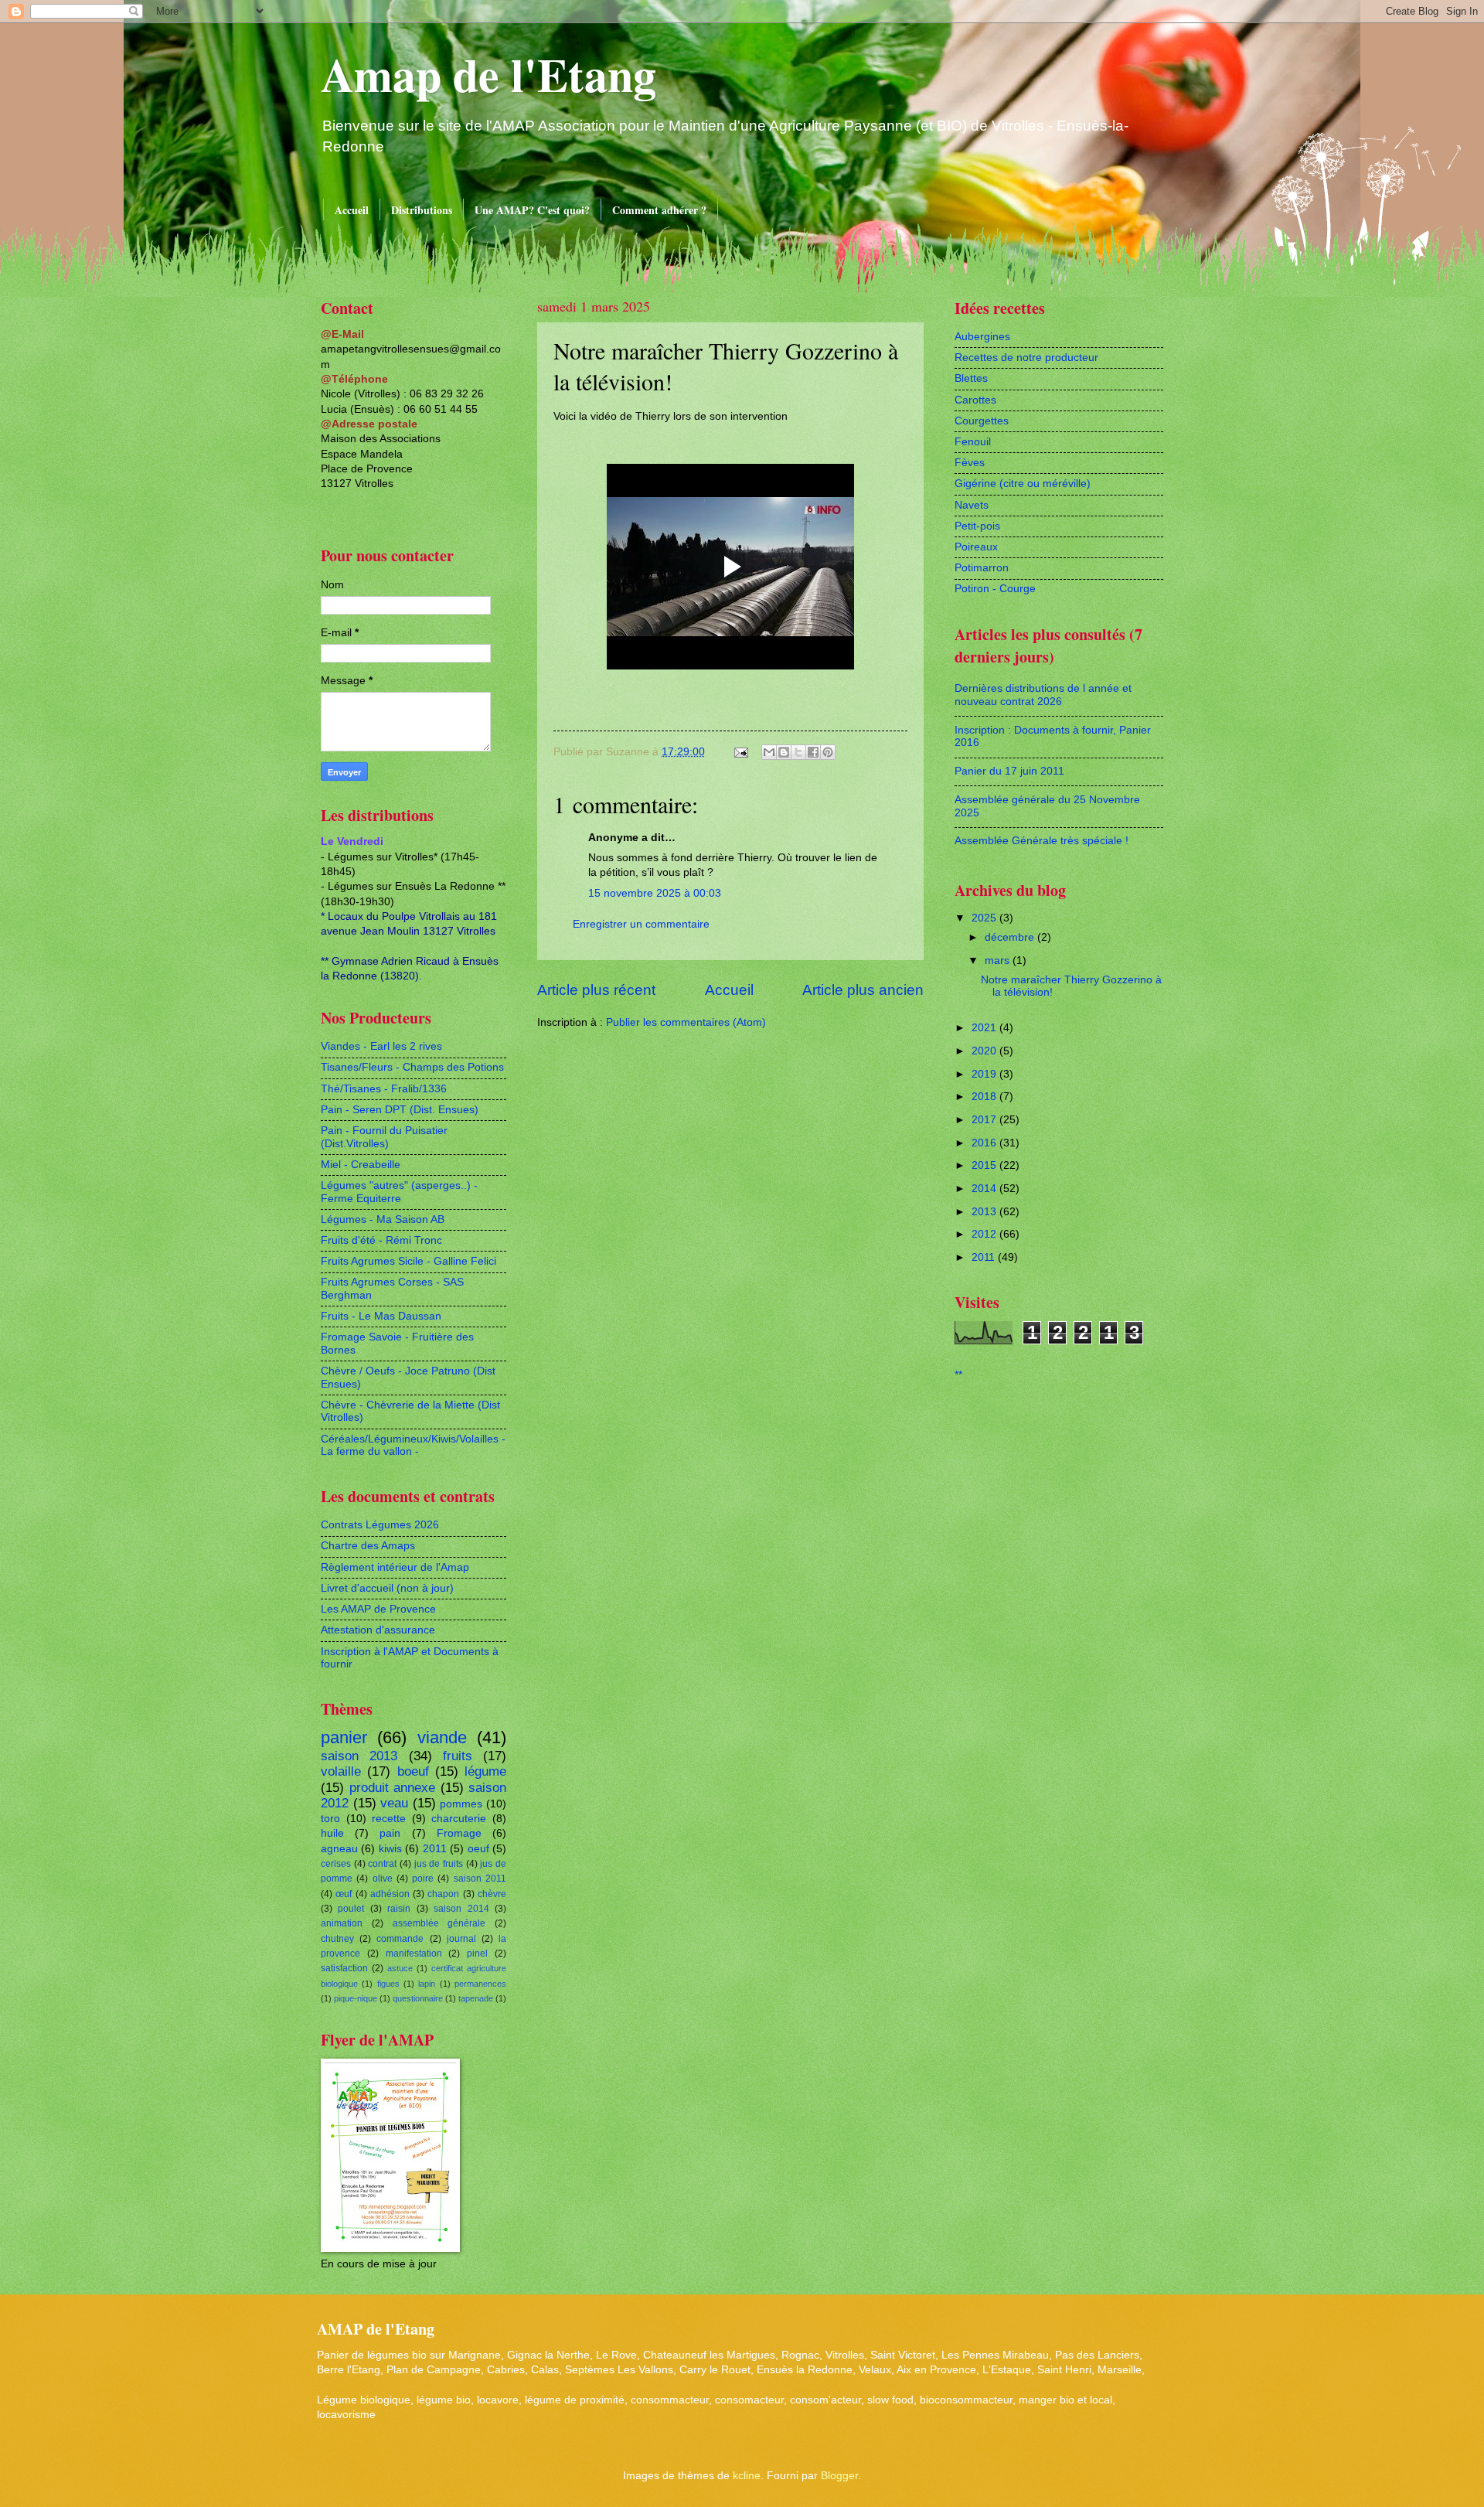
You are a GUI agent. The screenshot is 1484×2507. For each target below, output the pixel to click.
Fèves (970, 463)
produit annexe (393, 1788)
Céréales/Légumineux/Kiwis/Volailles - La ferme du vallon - (413, 1446)
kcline (747, 2476)
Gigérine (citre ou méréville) (1023, 484)
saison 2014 (461, 1909)
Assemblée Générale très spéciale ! (1042, 841)
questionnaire (418, 1998)
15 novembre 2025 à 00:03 (655, 893)
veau (394, 1803)
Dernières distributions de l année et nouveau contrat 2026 (1043, 695)
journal (461, 1939)
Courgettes (982, 421)
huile (332, 1833)
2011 (435, 1849)
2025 (985, 918)
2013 (985, 1212)
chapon (443, 1894)
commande (400, 1939)
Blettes (971, 378)
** (958, 1375)
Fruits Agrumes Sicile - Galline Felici (408, 1261)
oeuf (478, 1849)
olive (383, 1879)
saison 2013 (359, 1756)
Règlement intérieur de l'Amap (395, 1567)
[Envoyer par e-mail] (769, 752)
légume (485, 1771)
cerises (336, 1864)
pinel (477, 1953)
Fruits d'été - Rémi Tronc (381, 1240)
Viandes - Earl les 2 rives (381, 1046)
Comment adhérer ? (659, 210)
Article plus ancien (863, 990)
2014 (985, 1189)
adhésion (390, 1894)
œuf (344, 1894)
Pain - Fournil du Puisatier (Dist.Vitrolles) (384, 1137)
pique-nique (356, 1998)
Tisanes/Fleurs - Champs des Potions (412, 1067)
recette (389, 1819)
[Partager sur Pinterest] (828, 752)
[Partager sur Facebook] (813, 752)
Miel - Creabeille (361, 1165)
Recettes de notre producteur (1026, 358)
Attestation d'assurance (378, 1630)
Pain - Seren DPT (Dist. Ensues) (400, 1110)
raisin (399, 1909)
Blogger (839, 2476)
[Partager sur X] (798, 752)
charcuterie (459, 1819)
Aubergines (982, 337)
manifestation (414, 1953)
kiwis (390, 1849)
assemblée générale (439, 1923)
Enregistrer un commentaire (641, 924)
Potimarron (982, 568)
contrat (382, 1864)
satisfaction (344, 1968)
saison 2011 (480, 1879)
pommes (461, 1804)
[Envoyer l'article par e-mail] (741, 752)
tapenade (476, 1998)
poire (423, 1879)
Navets (972, 505)
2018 (985, 1097)
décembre (1011, 937)
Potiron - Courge (995, 589)
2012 (985, 1234)
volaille (341, 1771)
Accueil (352, 210)
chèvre (492, 1894)
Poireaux (976, 547)
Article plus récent (596, 990)
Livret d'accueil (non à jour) (387, 1588)
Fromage (459, 1833)
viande (442, 1737)
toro (330, 1819)
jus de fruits (439, 1864)
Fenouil (973, 442)
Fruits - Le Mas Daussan (381, 1316)
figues (388, 1984)
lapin (427, 1984)
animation (342, 1923)
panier (344, 1737)
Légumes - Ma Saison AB (383, 1219)
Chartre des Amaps (368, 1546)
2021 (985, 1028)
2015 (985, 1165)
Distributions (422, 210)
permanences (480, 1984)
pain (390, 1833)
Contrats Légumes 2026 (380, 1525)
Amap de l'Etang (488, 74)
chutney (337, 1939)
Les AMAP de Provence (378, 1609)
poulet (351, 1909)
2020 (985, 1051)
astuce (400, 1968)
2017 (985, 1120)
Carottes (975, 400)
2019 (985, 1074)
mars (999, 961)
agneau (339, 1849)
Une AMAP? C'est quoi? (532, 210)
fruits (458, 1756)
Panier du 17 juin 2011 (1009, 771)
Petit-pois (977, 526)
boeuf (413, 1771)
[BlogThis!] (784, 752)
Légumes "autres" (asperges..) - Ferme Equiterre (399, 1192)
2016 (985, 1143)
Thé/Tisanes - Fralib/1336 (384, 1089)
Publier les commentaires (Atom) (686, 1022)
